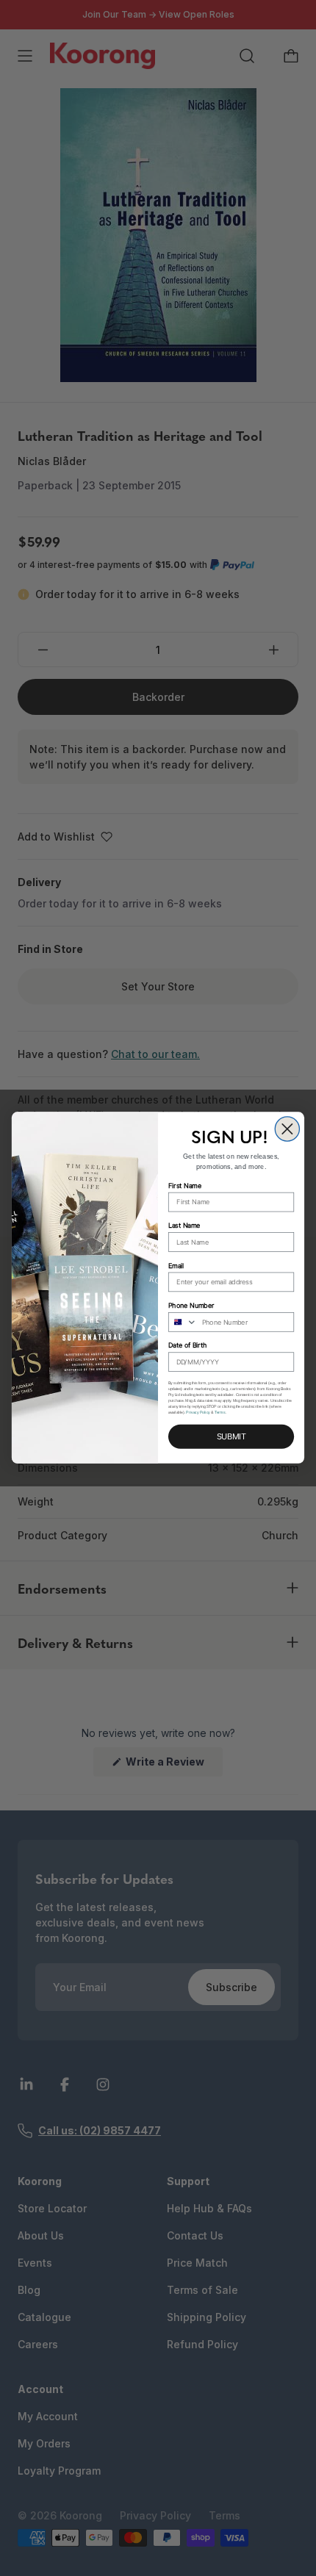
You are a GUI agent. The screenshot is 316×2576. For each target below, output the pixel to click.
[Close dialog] (287, 1129)
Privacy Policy (198, 1413)
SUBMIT (231, 1437)
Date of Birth (187, 1346)
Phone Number (191, 1306)
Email (176, 1266)
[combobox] (183, 1322)
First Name (185, 1186)
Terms (220, 1413)
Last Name (184, 1226)
